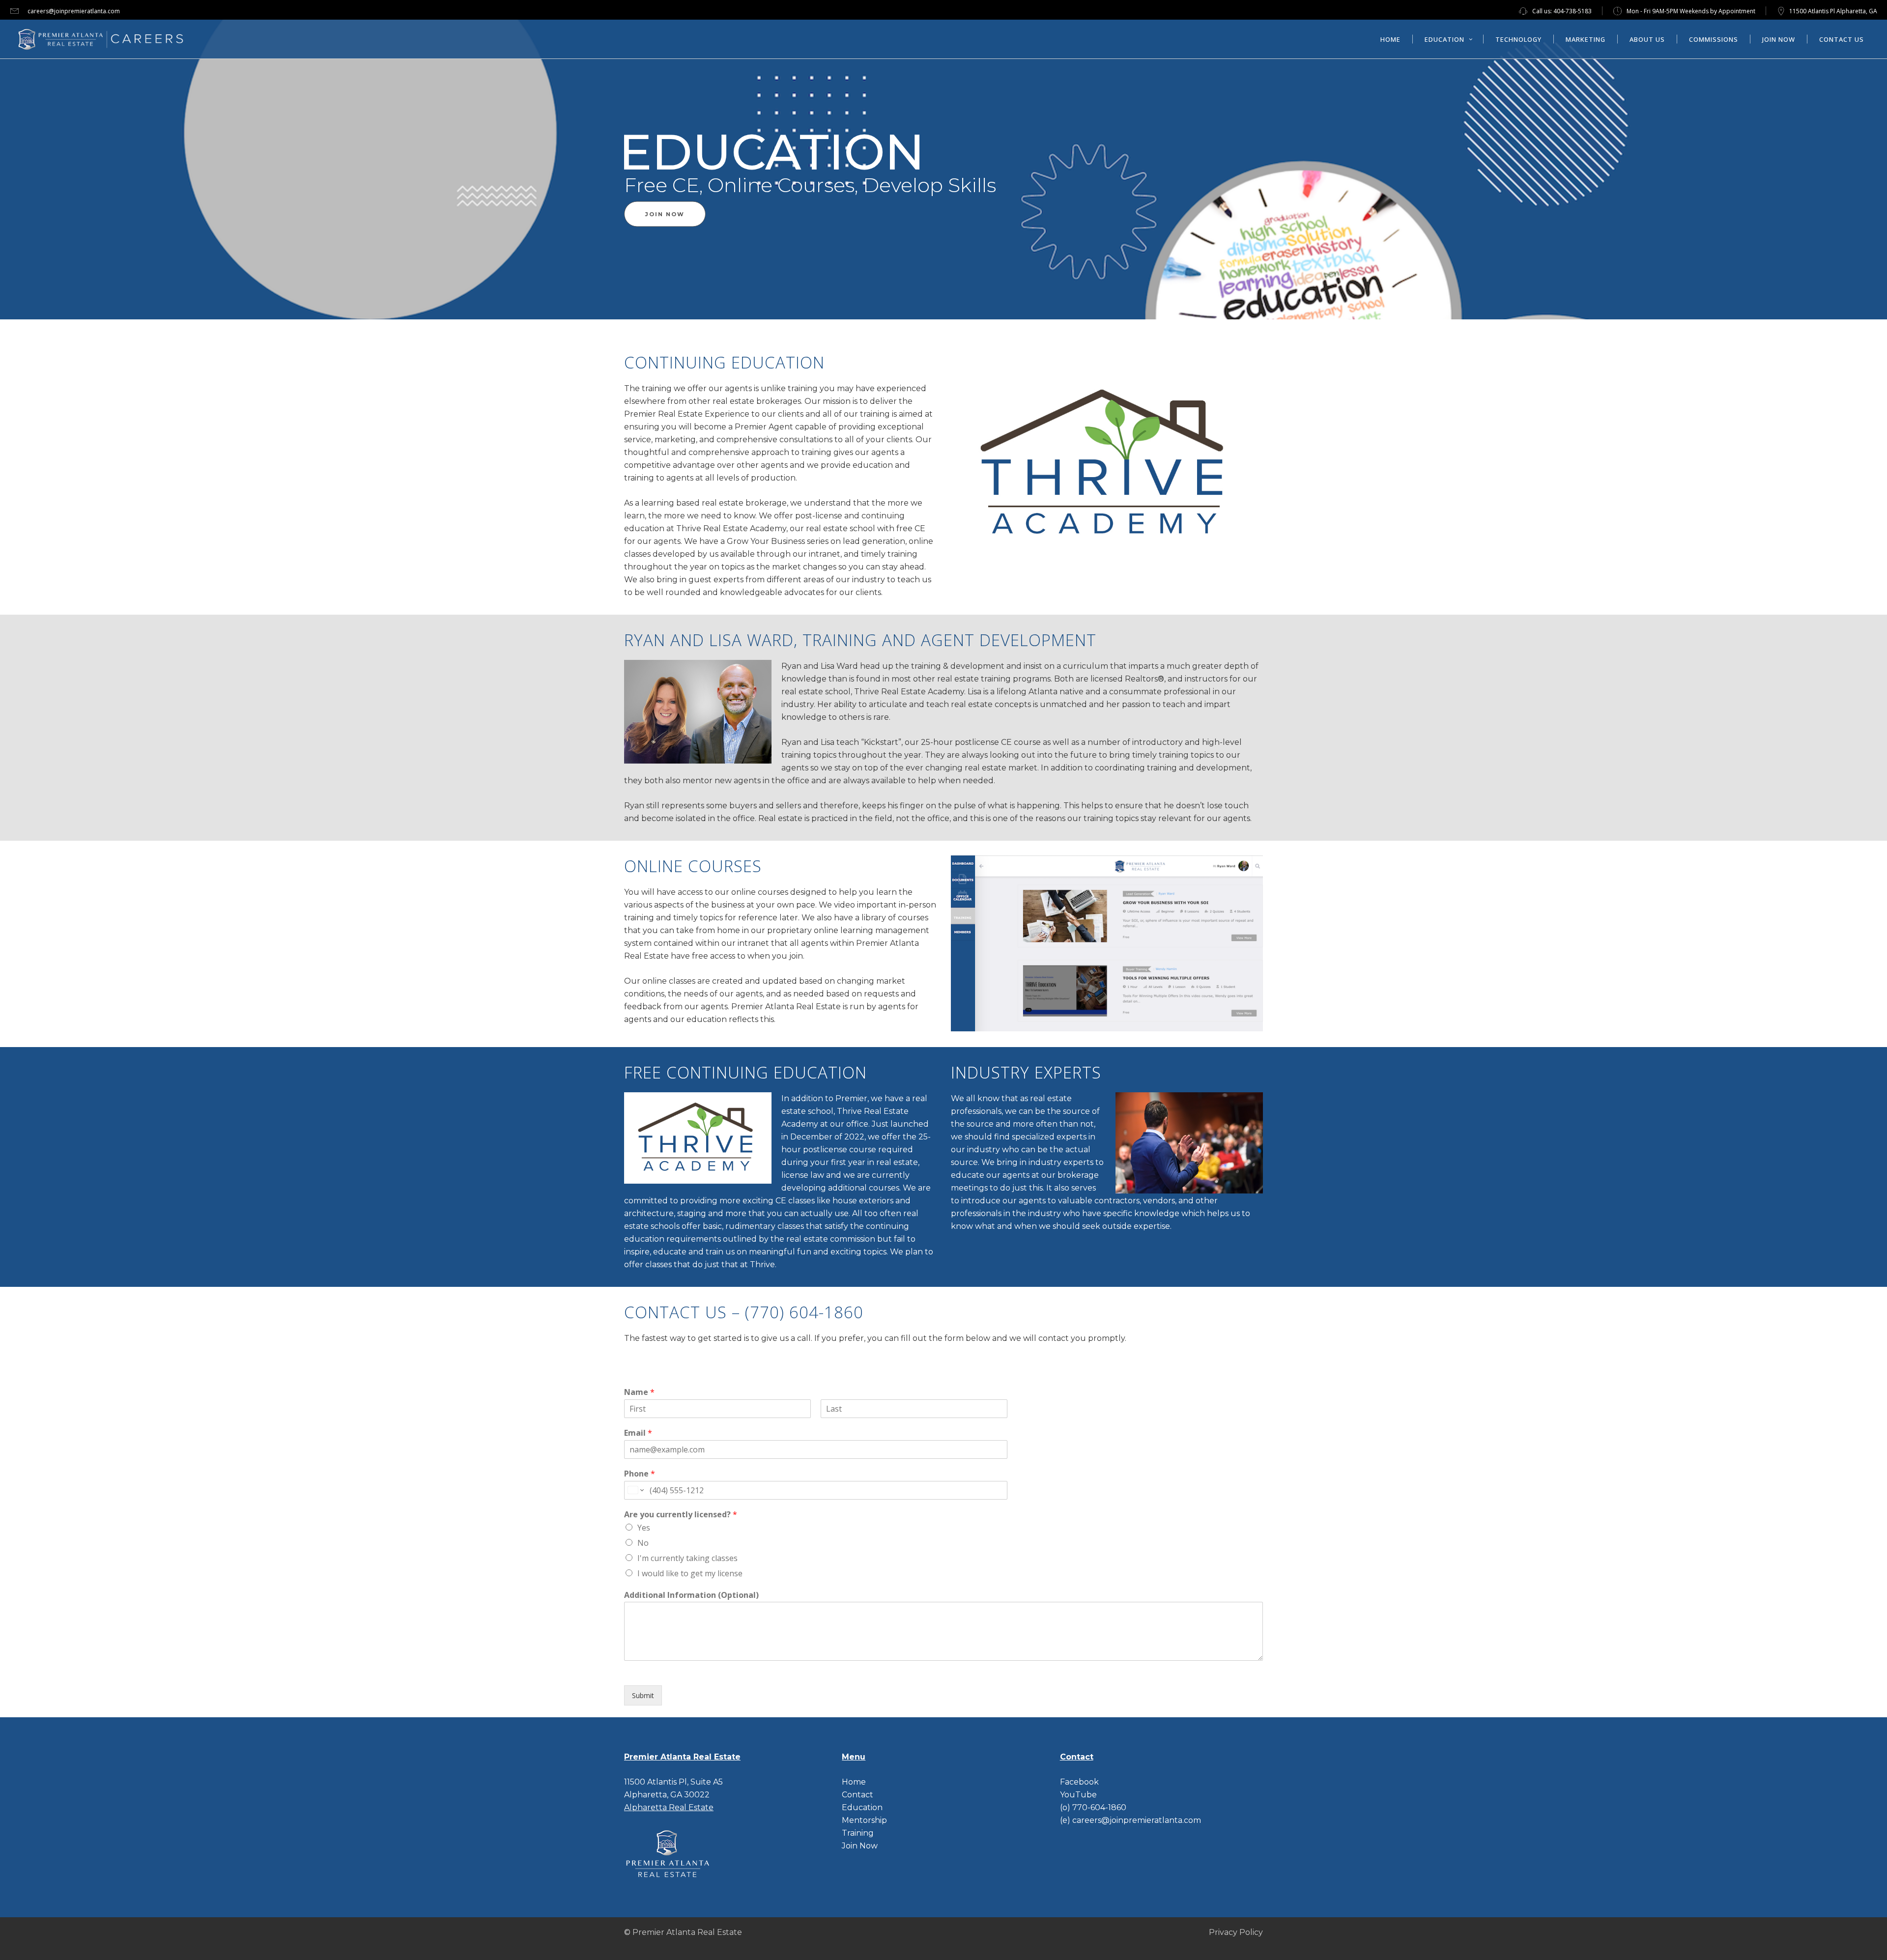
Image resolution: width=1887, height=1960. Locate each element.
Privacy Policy (1236, 1932)
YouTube (1078, 1795)
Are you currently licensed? (681, 1515)
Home (854, 1782)
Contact (858, 1795)
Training (858, 1833)
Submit (643, 1695)
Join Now (860, 1846)
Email (638, 1433)
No (643, 1543)
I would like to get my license (690, 1573)
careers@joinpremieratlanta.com (74, 11)
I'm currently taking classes (687, 1558)
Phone (640, 1474)
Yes (644, 1528)
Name (639, 1392)
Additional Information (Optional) (691, 1595)
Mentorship (864, 1820)
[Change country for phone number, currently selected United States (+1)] (635, 1490)
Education (862, 1807)
